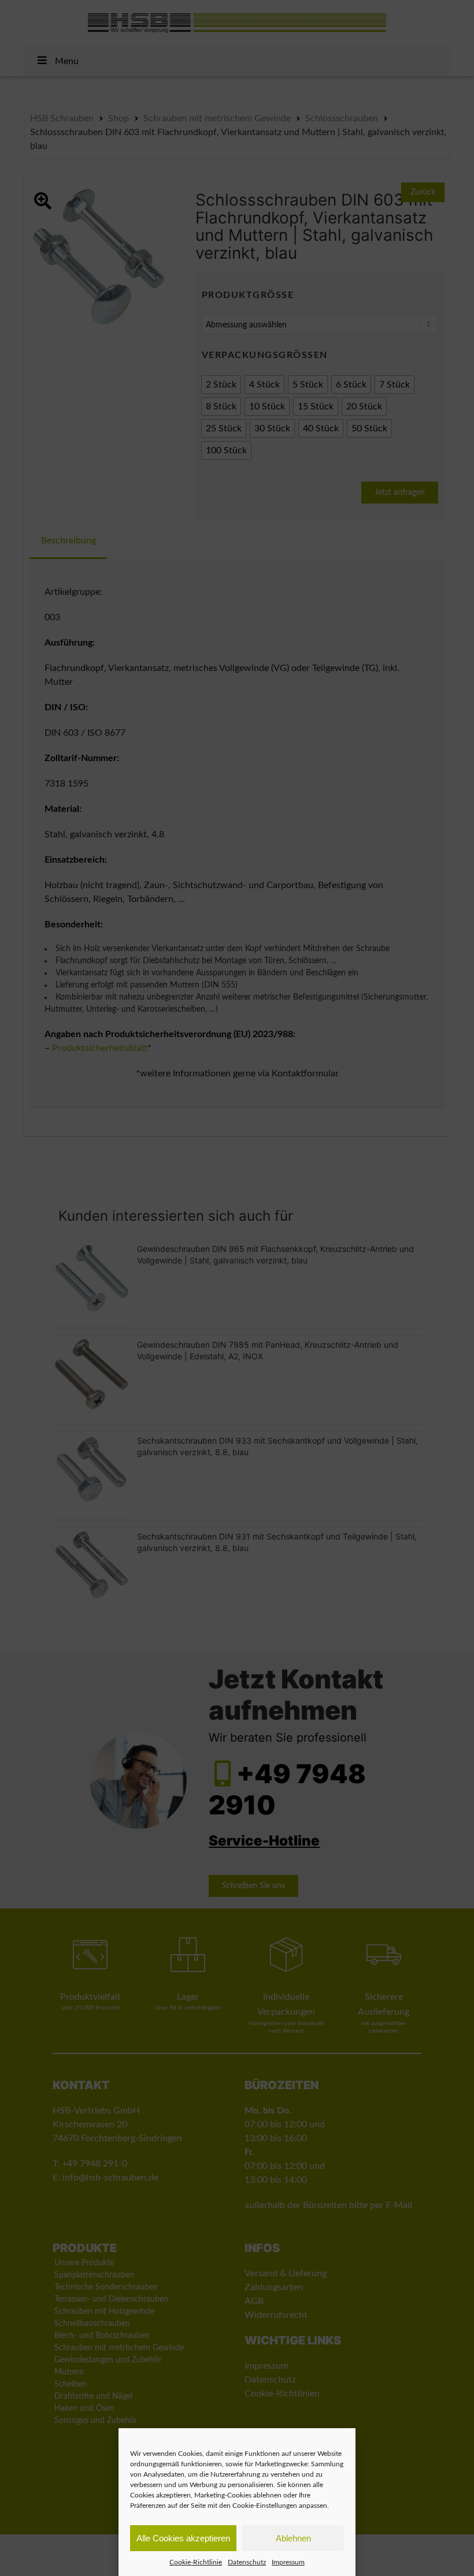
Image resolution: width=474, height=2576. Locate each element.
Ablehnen (293, 2538)
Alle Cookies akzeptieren (183, 2538)
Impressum (288, 2562)
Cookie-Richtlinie (196, 2562)
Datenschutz (247, 2562)
